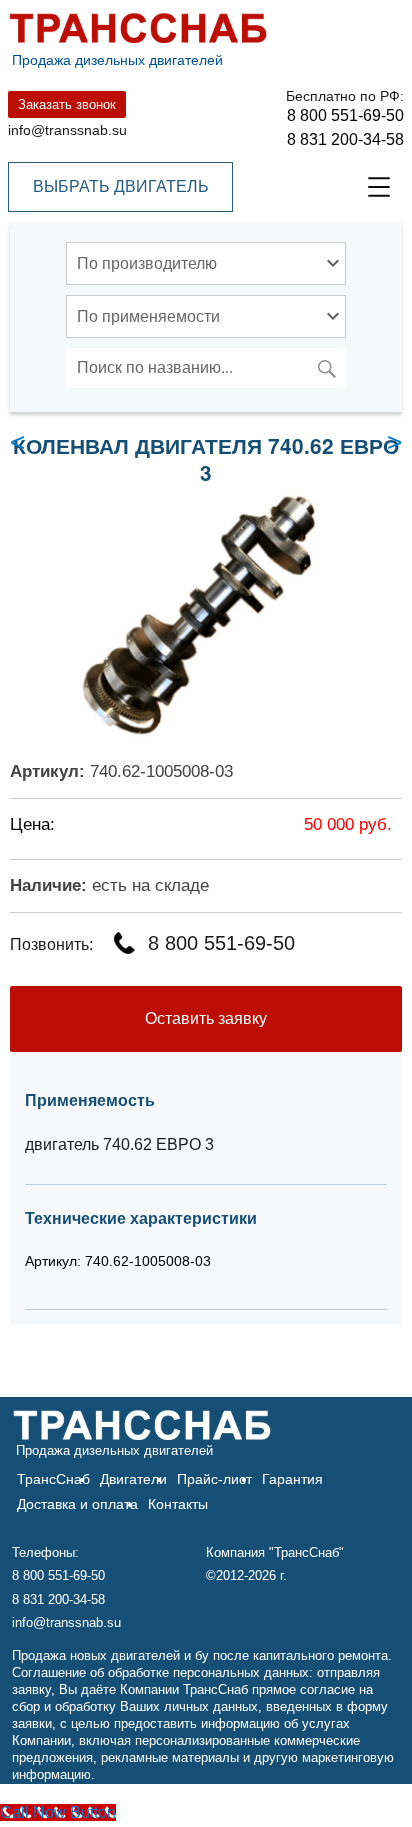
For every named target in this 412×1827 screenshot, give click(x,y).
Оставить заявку (206, 1018)
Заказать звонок (67, 104)
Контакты (178, 1504)
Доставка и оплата (77, 1504)
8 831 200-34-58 (345, 139)
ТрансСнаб (53, 1479)
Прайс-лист (214, 1479)
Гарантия (292, 1479)
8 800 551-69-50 (345, 115)
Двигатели (133, 1479)
